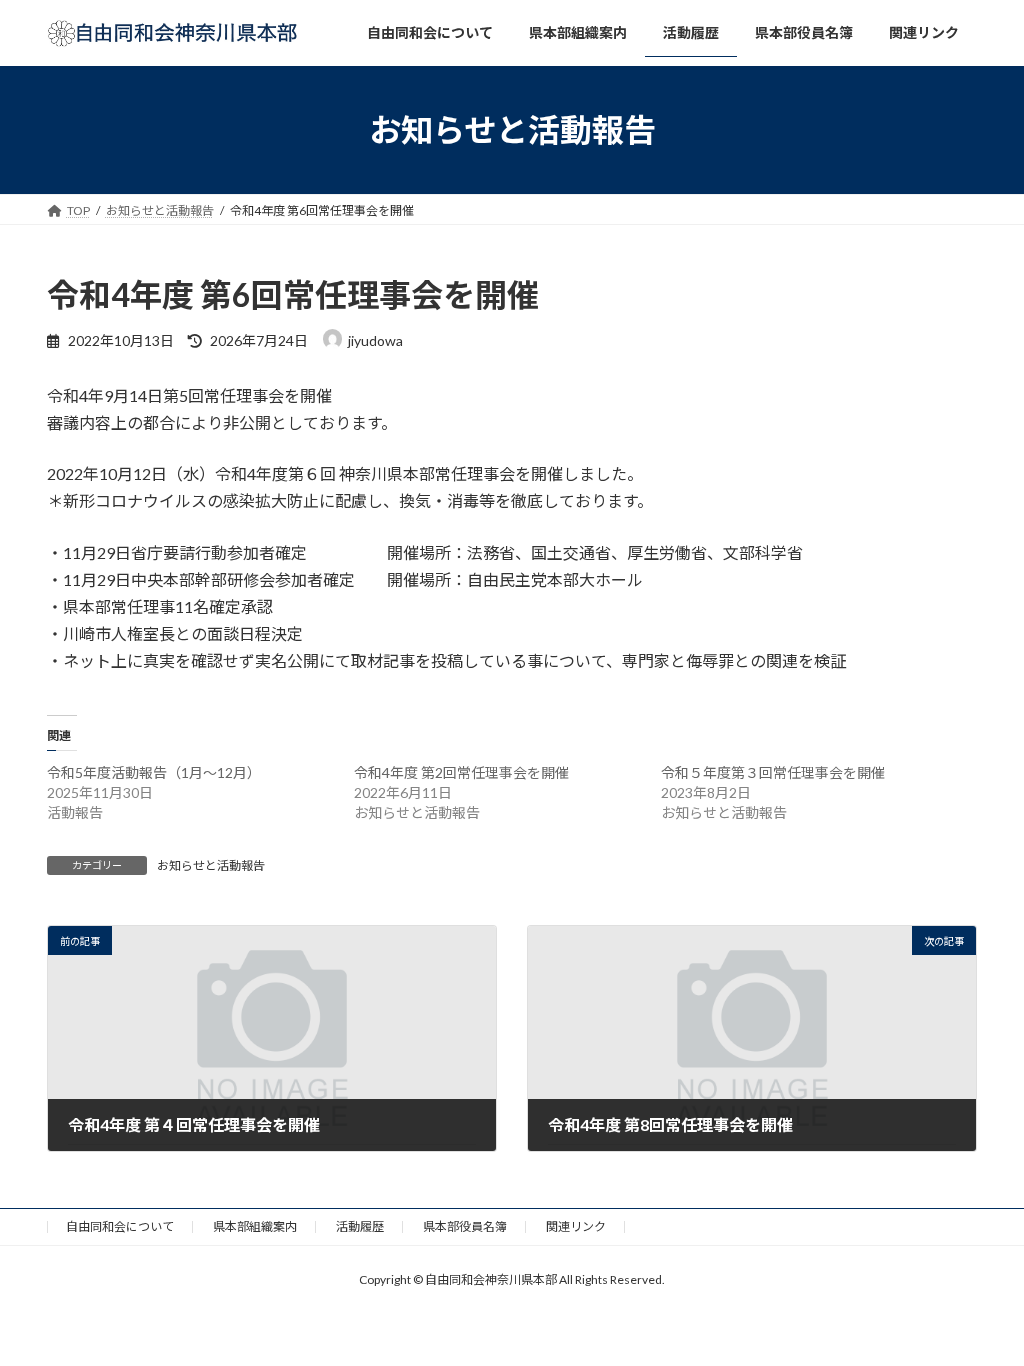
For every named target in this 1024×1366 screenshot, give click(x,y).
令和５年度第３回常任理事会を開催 (773, 772)
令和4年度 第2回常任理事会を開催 (461, 772)
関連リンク (576, 1226)
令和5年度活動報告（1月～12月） (154, 772)
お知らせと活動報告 (211, 865)
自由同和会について (120, 1226)
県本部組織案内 (255, 1226)
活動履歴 (360, 1226)
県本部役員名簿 (465, 1226)
